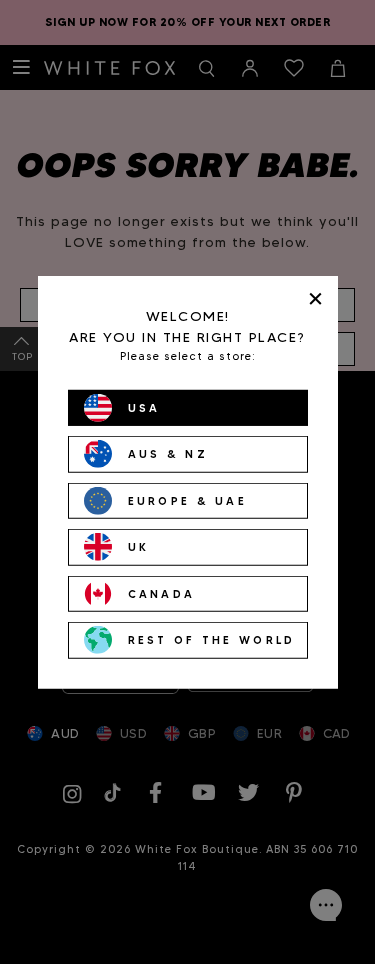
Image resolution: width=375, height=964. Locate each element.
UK (139, 547)
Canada (162, 593)
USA (144, 407)
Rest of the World (212, 640)
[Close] (315, 298)
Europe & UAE (188, 500)
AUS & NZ (168, 454)
